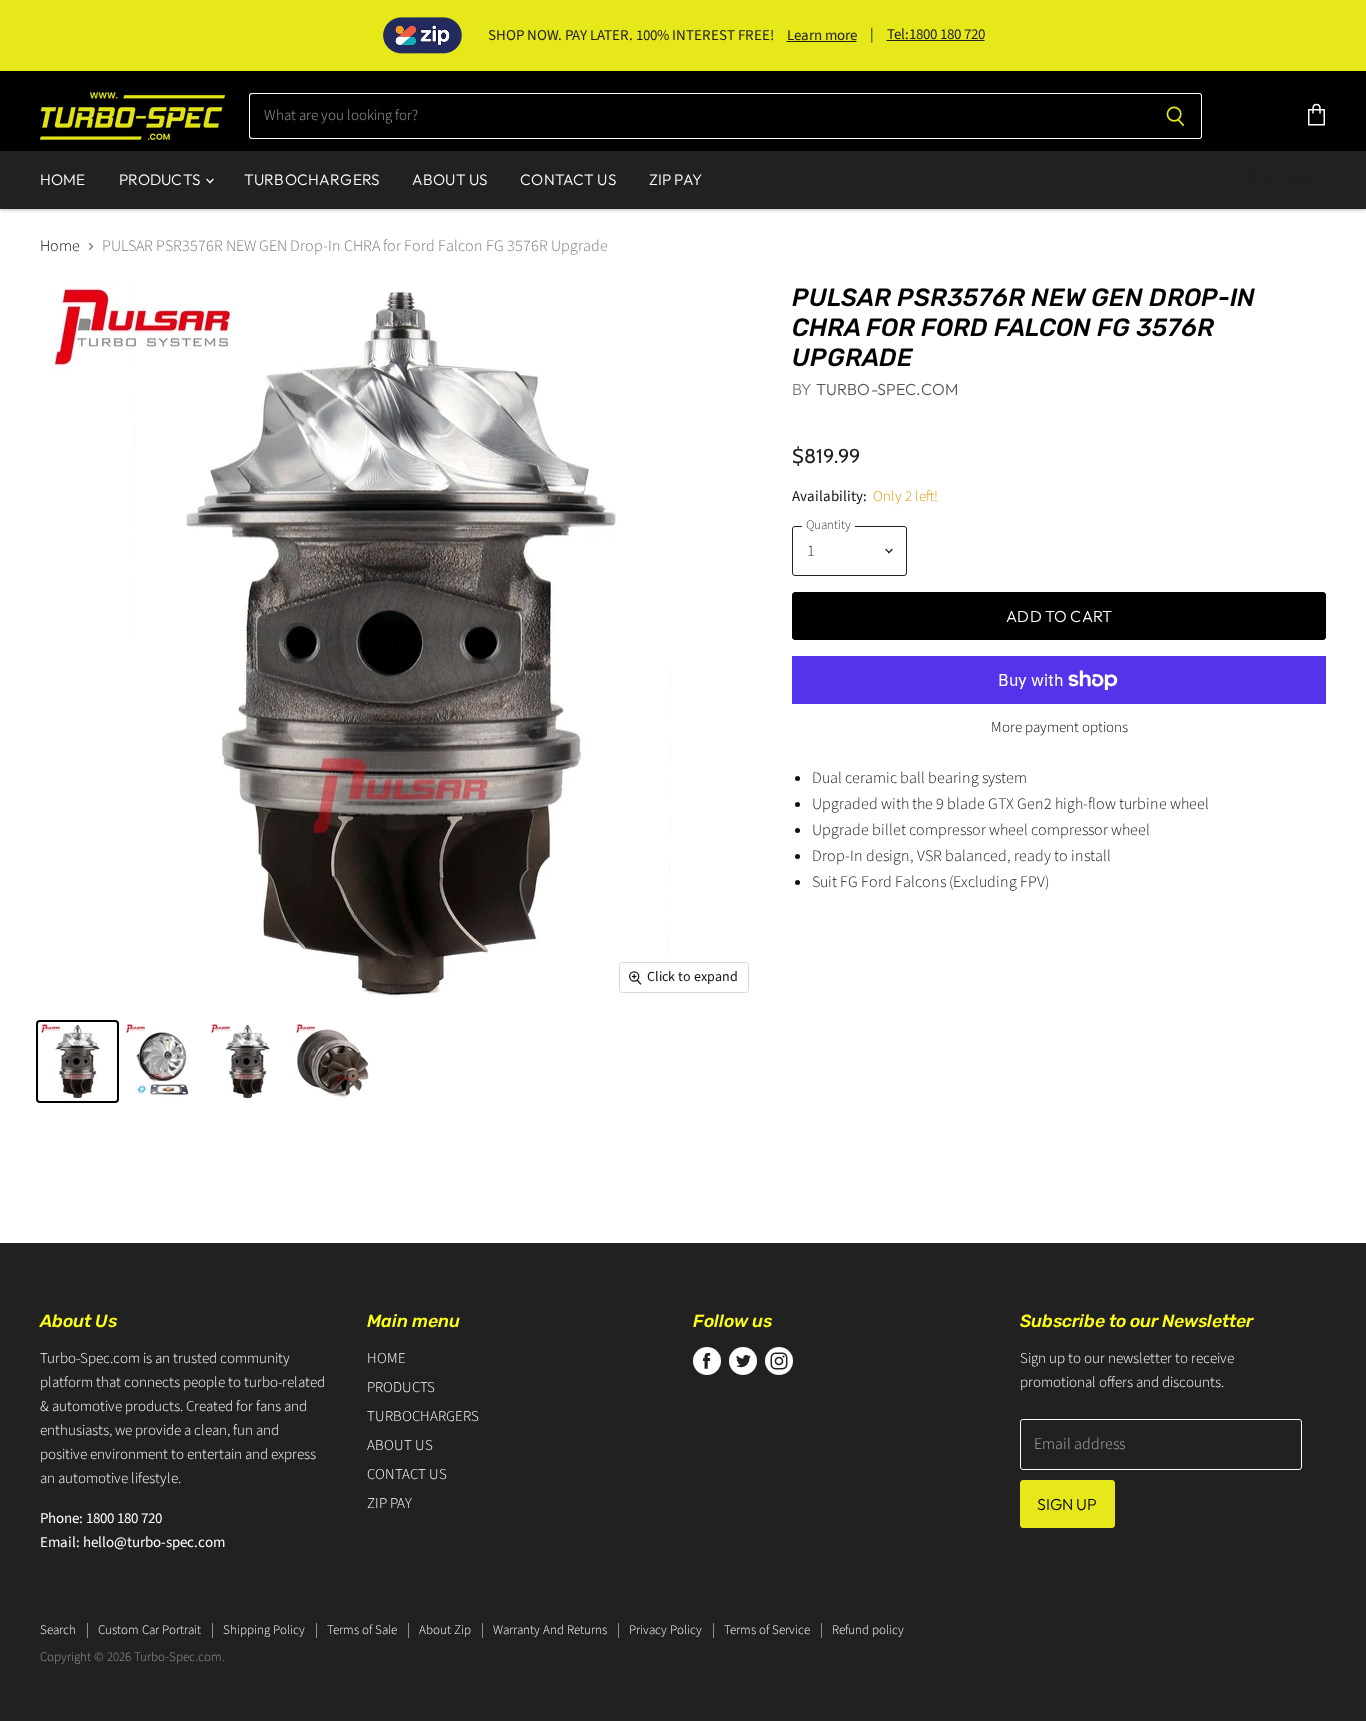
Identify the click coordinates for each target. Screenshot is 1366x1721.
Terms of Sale (362, 1630)
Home (60, 246)
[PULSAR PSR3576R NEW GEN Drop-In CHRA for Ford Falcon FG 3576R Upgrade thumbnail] (77, 1061)
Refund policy (868, 1630)
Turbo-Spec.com (887, 389)
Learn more (822, 35)
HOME (63, 179)
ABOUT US (449, 179)
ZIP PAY (675, 179)
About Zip (445, 1630)
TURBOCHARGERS (311, 179)
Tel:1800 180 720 (936, 34)
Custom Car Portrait (149, 1630)
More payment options (1059, 727)
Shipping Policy (264, 1630)
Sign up (1067, 1504)
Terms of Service (767, 1630)
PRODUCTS (161, 179)
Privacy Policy (665, 1630)
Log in (1287, 179)
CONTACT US (568, 179)
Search (58, 1630)
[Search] (1175, 116)
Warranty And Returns (550, 1630)
